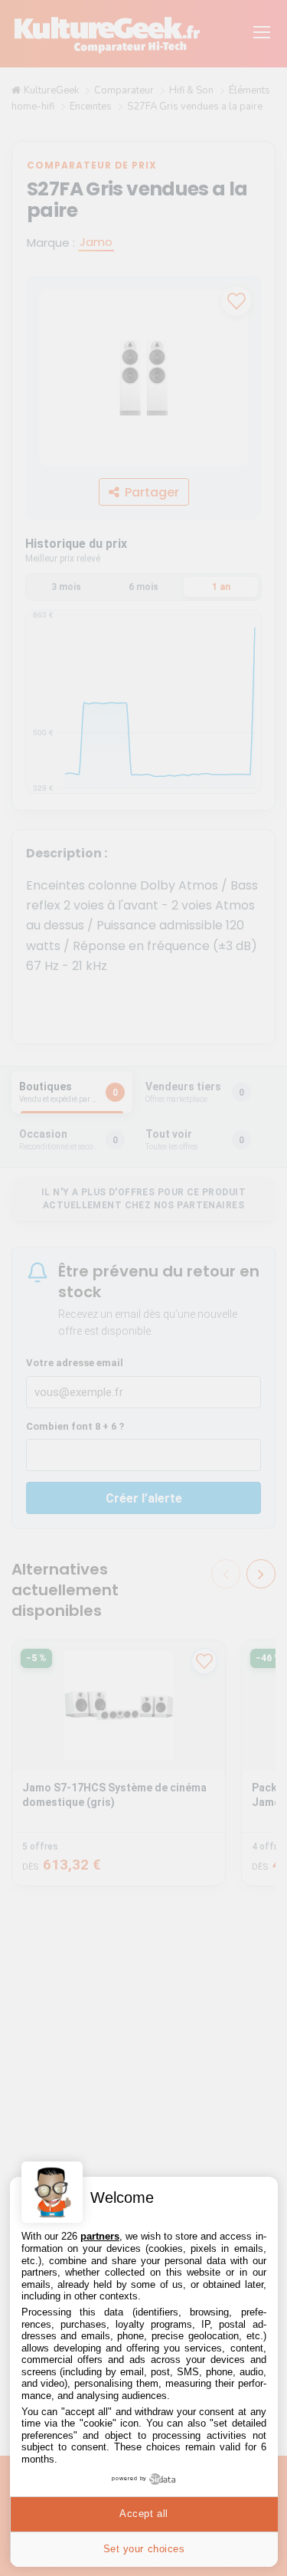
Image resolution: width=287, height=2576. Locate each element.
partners (100, 2236)
